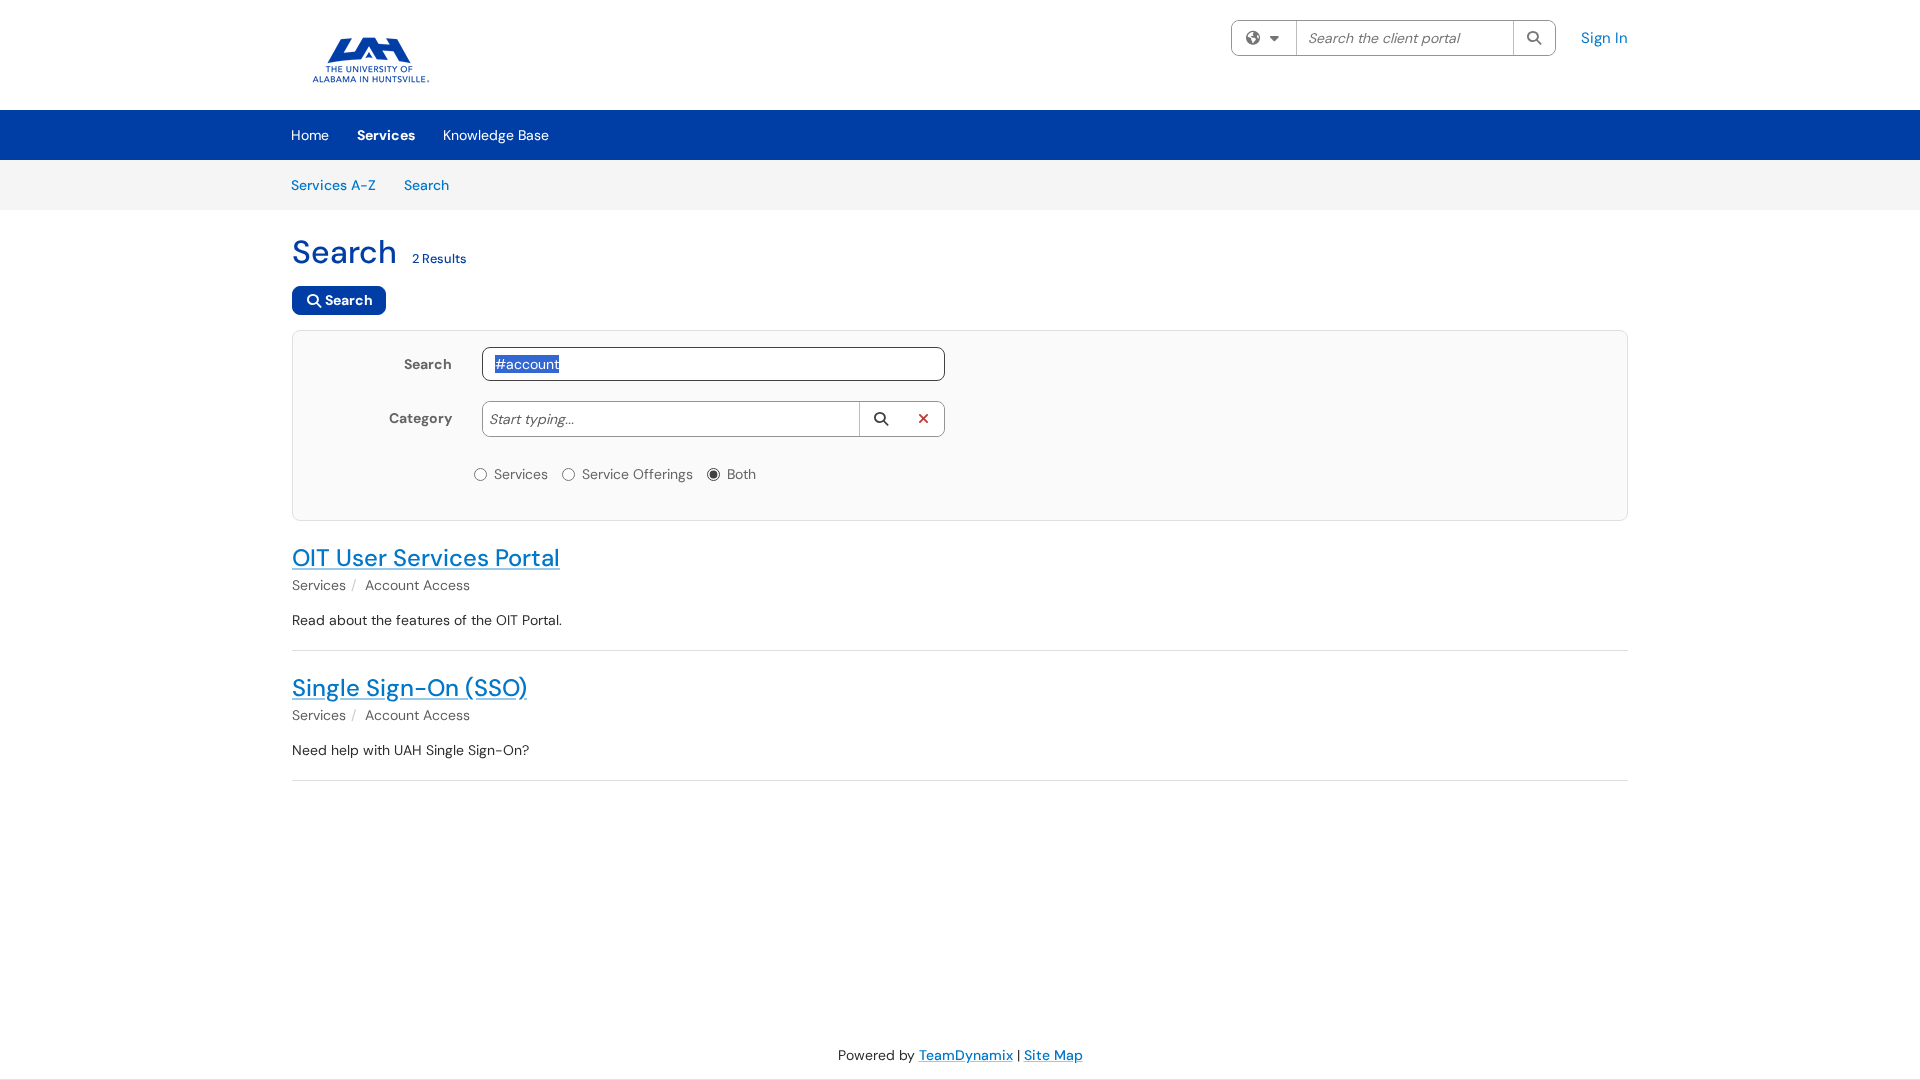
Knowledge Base (496, 135)
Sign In (1604, 38)
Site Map (1053, 1055)
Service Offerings (637, 474)
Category (420, 418)
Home (310, 135)
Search (433, 184)
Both (741, 474)
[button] (880, 419)
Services (386, 135)
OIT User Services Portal (426, 557)
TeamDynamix (966, 1055)
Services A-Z (333, 185)
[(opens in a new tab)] (372, 60)
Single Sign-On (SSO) (409, 687)
